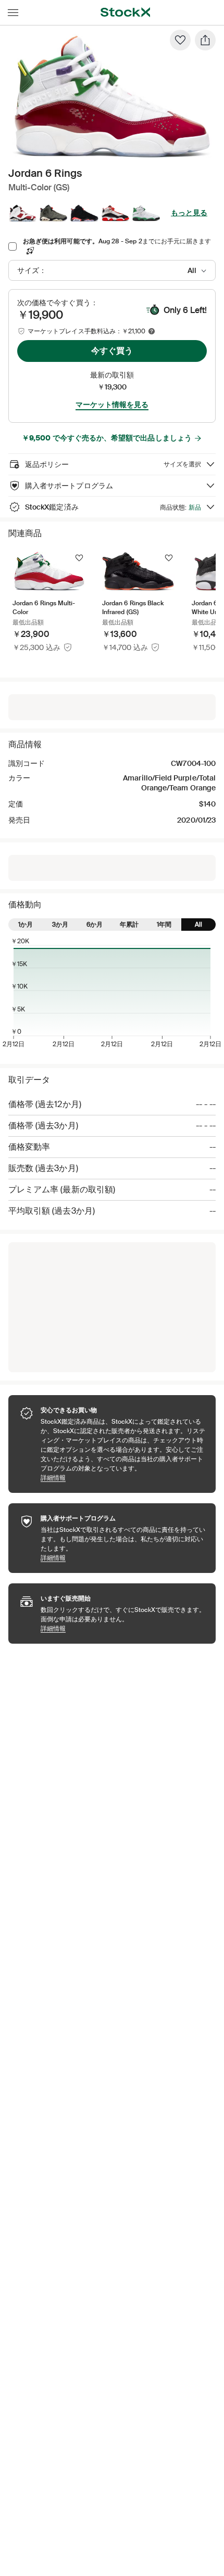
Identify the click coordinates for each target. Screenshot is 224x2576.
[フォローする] (79, 558)
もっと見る (189, 213)
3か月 (60, 925)
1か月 (26, 925)
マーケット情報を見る (112, 405)
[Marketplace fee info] (152, 331)
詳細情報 (123, 1478)
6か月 (95, 925)
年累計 (129, 925)
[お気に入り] (180, 40)
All (198, 925)
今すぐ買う (112, 351)
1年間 (164, 925)
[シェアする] (205, 40)
